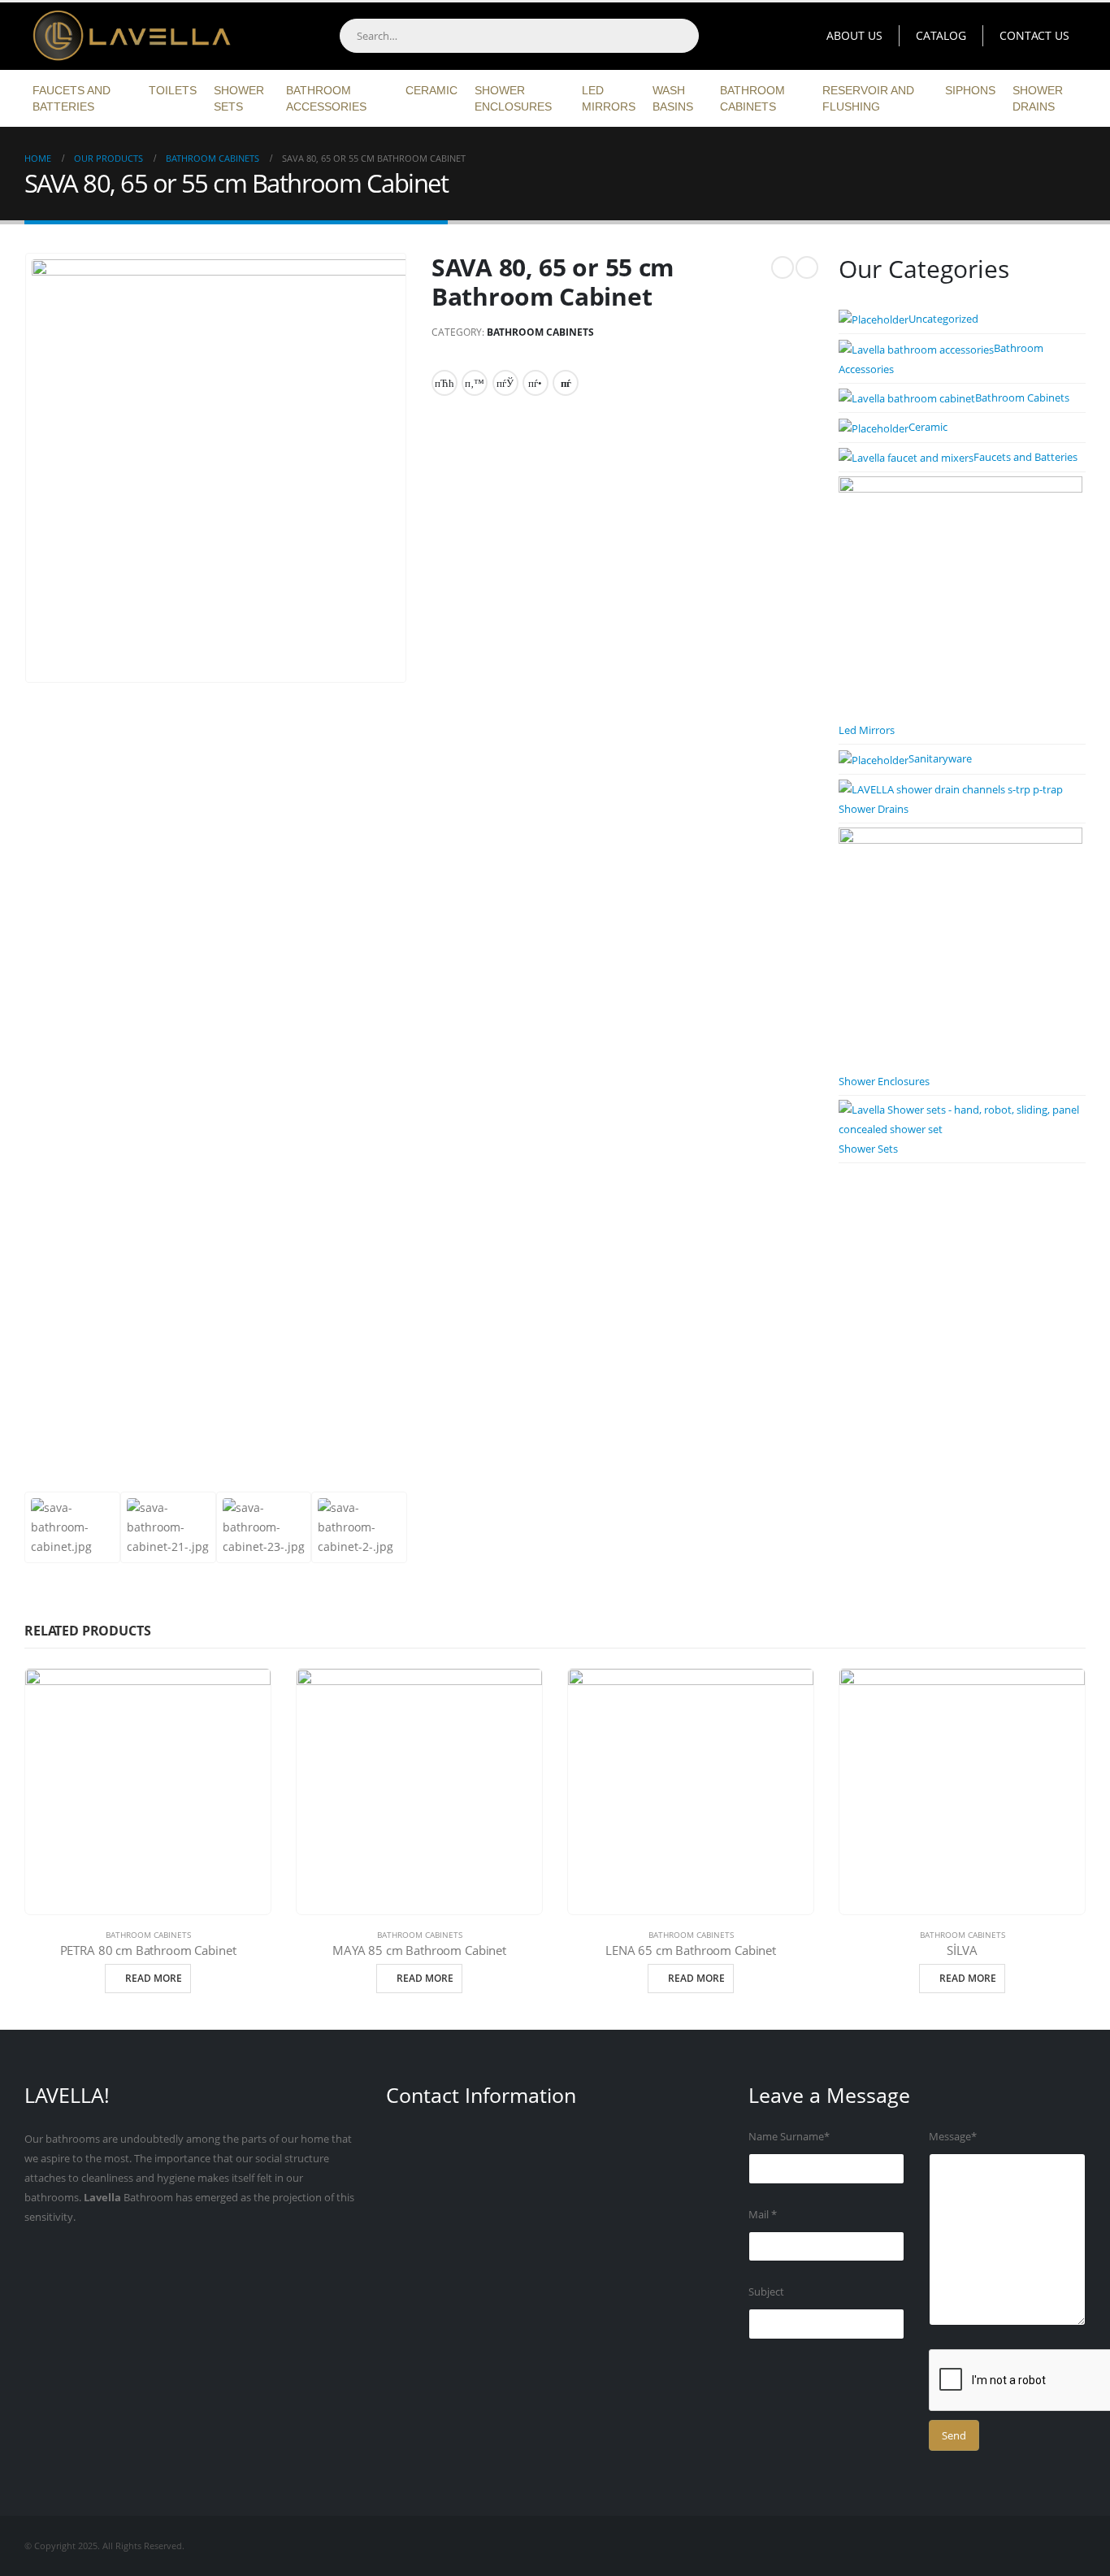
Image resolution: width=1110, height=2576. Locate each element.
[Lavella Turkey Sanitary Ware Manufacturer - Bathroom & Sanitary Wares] (126, 36)
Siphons (970, 90)
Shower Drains (1038, 98)
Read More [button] (154, 1978)
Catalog (941, 35)
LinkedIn (505, 383)
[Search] (681, 36)
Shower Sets (239, 98)
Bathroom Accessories (326, 98)
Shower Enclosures (513, 98)
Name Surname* (789, 2137)
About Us (854, 35)
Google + (535, 383)
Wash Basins (673, 98)
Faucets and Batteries (72, 98)
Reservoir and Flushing (868, 98)
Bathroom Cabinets (752, 98)
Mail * (763, 2215)
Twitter (475, 383)
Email (566, 383)
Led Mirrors (609, 98)
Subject (766, 2292)
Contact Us (1034, 35)
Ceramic (431, 90)
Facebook (444, 383)
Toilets (173, 90)
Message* (953, 2137)
